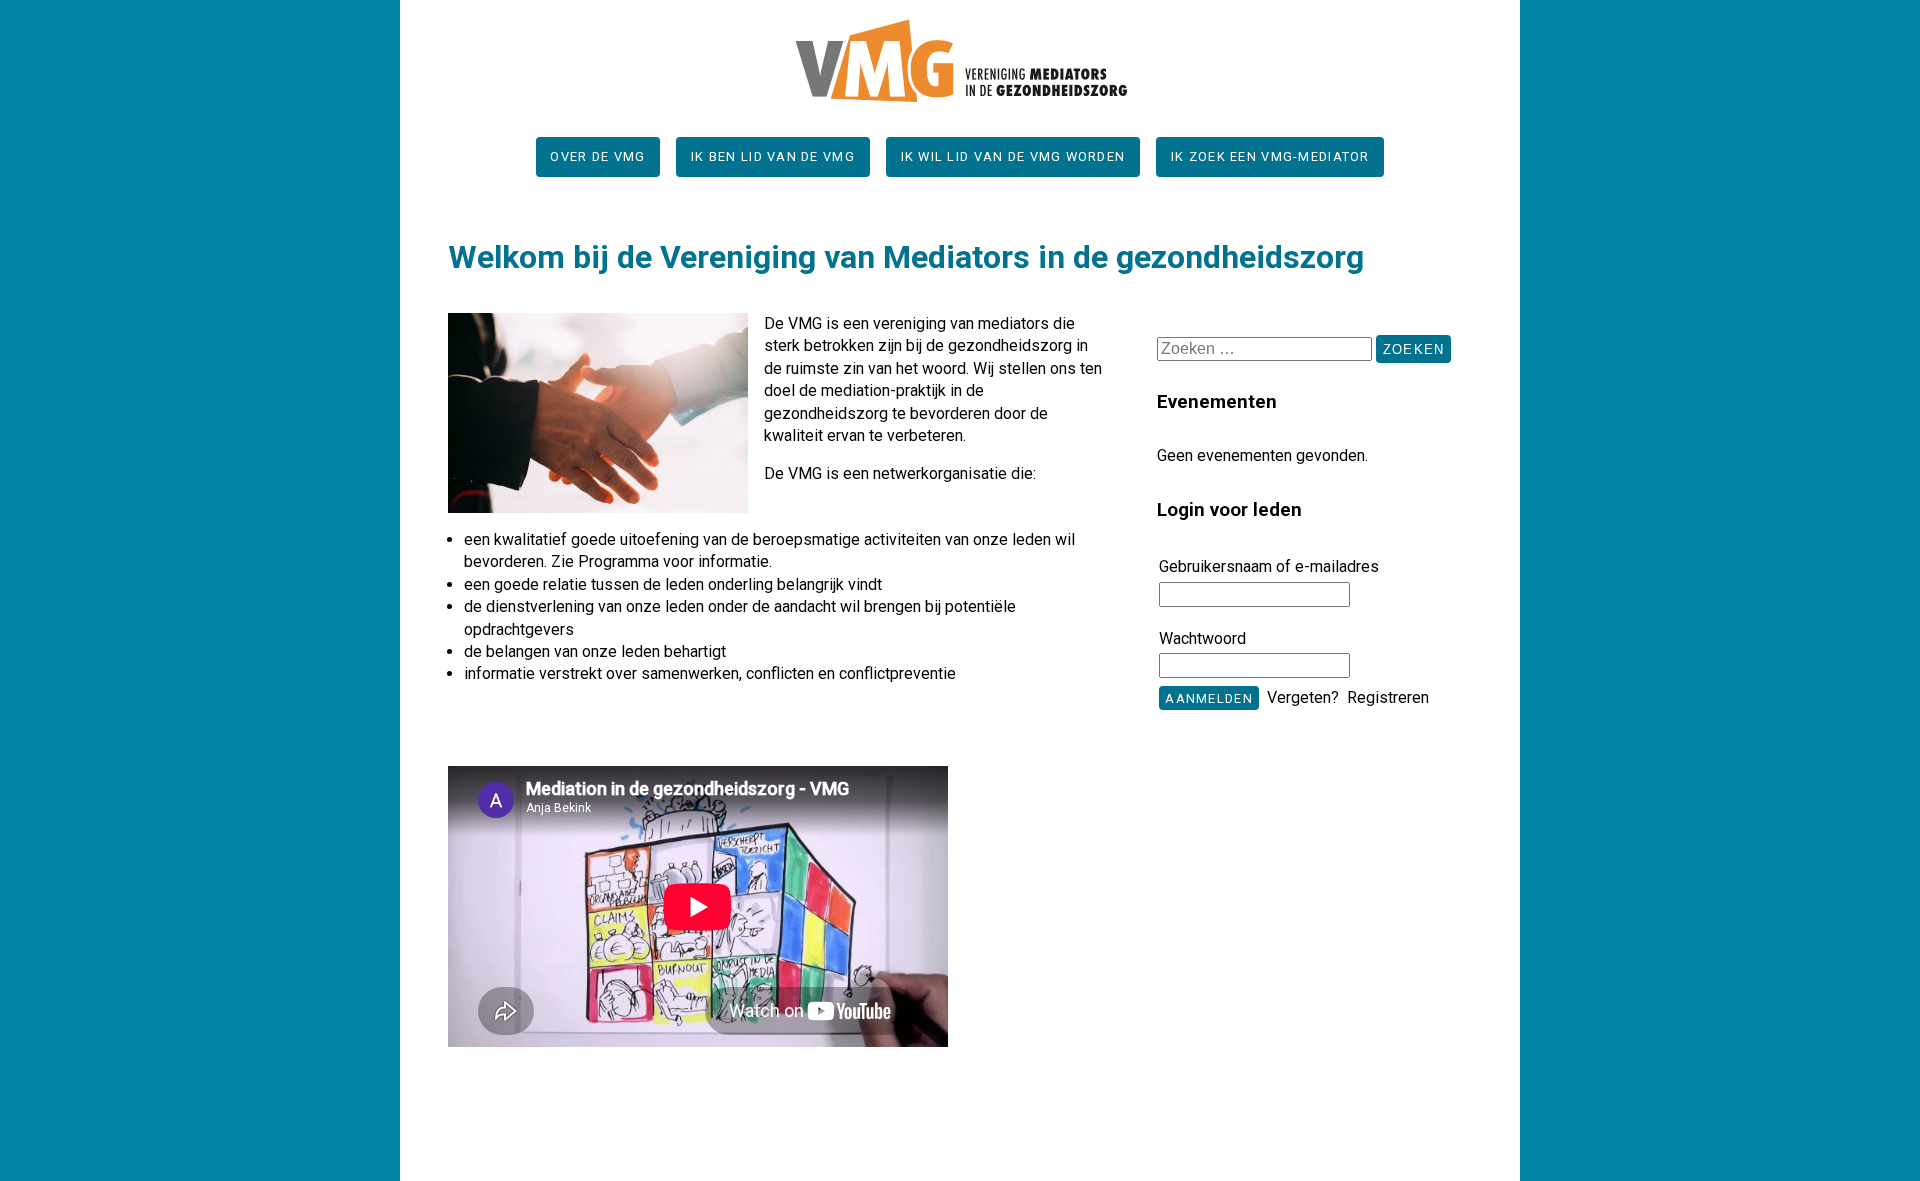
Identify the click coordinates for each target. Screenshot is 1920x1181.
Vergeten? (1303, 697)
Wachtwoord (1202, 639)
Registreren (1388, 697)
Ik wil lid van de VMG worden (1013, 156)
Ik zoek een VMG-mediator (1270, 156)
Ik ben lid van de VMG (773, 156)
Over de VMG (597, 156)
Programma (618, 561)
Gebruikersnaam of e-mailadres (1269, 567)
